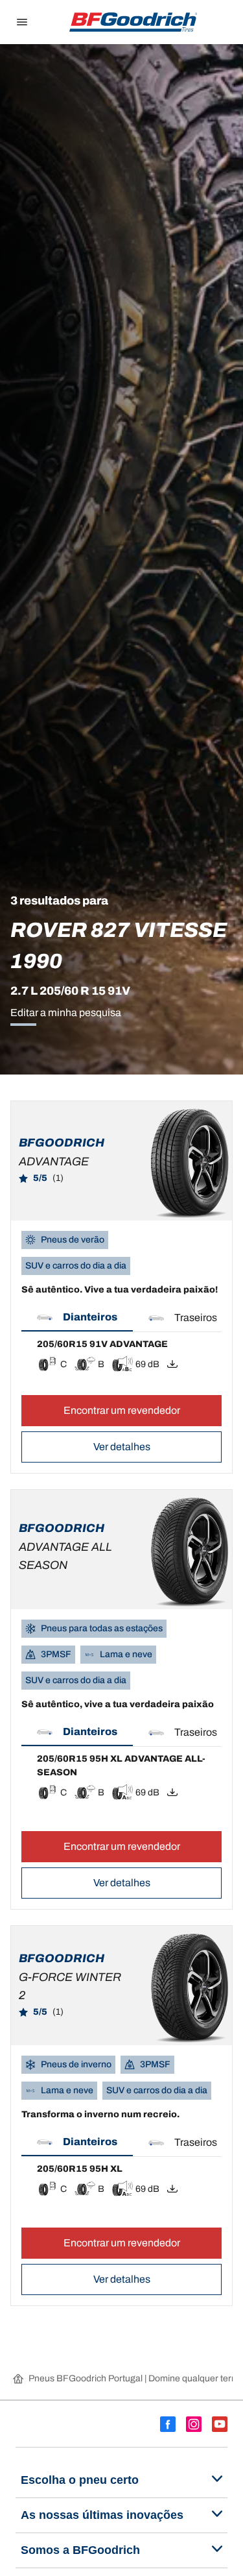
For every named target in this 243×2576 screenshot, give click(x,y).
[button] (77, 1318)
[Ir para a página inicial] (133, 22)
